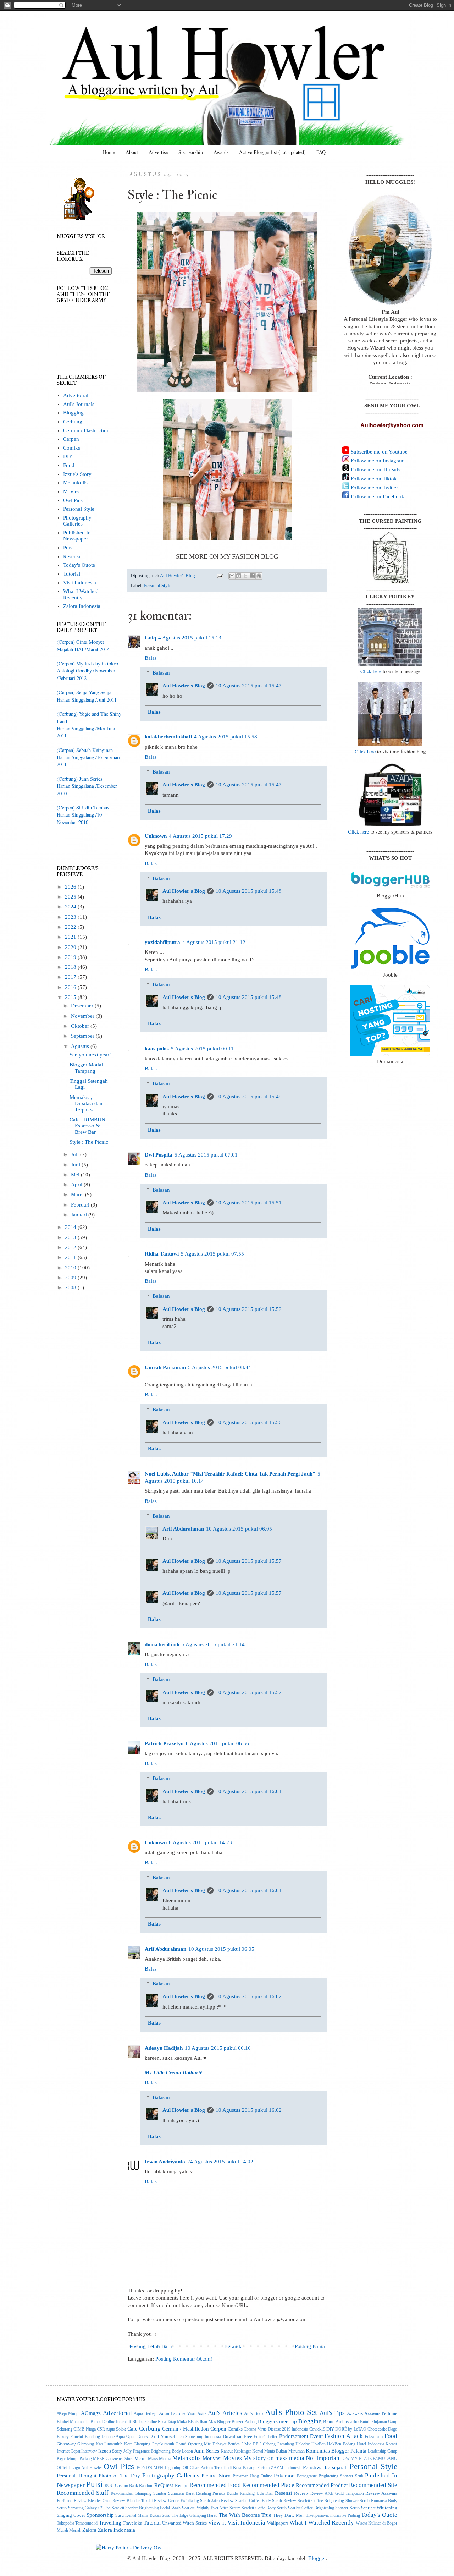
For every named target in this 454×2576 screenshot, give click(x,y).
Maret (78, 1194)
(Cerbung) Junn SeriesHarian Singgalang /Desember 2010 (87, 786)
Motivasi (212, 2458)
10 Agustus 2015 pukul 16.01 (249, 1791)
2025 (71, 897)
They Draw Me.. (289, 2515)
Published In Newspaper (77, 536)
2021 (71, 937)
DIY (68, 456)
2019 (71, 957)
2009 (71, 1278)
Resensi (72, 556)
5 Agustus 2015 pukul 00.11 (202, 1049)
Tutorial (72, 574)
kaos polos (157, 1049)
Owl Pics (73, 500)
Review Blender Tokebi (132, 2501)
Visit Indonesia (80, 583)
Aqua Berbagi (146, 2414)
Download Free (237, 2436)
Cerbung (73, 422)
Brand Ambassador (341, 2421)
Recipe (182, 2485)
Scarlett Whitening (379, 2508)
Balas (151, 658)
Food (69, 465)
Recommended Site (373, 2485)
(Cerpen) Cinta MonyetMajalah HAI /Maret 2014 (83, 645)
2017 (71, 977)
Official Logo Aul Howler (79, 2468)
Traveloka (132, 2523)
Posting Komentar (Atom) (184, 2359)
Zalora (89, 2530)
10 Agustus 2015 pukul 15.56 (249, 1422)
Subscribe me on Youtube (378, 452)
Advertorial (76, 395)
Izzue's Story (77, 474)
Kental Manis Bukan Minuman (278, 2451)
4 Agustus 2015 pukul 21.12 (214, 942)
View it (217, 2522)
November (83, 1016)
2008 (71, 1287)
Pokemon (284, 2476)
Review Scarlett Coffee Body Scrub (251, 2501)
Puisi (68, 548)
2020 (71, 947)
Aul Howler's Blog (184, 686)
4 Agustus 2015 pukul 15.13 (190, 638)
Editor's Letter (265, 2437)
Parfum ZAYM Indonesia (279, 2468)
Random (146, 2486)
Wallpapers (278, 2523)
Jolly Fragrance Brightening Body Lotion (158, 2451)
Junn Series (207, 2451)
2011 (71, 1257)
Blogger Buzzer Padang (237, 2422)
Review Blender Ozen (93, 2501)
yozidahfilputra (162, 942)
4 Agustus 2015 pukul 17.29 (200, 836)
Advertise (158, 152)
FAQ (321, 152)
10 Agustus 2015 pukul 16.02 (249, 1996)
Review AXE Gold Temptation (337, 2493)
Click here (371, 671)
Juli (76, 1154)
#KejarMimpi (68, 2414)
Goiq (150, 638)
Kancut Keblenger (236, 2451)
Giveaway (66, 2444)
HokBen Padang (341, 2444)
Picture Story (216, 2476)
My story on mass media (274, 2458)
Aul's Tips (332, 2413)
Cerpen (71, 439)
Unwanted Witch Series (184, 2523)
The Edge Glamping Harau (195, 2515)
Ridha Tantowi (162, 1254)
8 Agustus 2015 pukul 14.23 (200, 1842)
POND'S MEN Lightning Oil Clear (168, 2468)
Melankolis (75, 483)
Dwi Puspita (159, 1155)
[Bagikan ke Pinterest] (259, 576)
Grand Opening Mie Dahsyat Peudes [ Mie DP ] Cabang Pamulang (235, 2444)
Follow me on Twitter (374, 488)
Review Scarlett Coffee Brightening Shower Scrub (326, 2501)
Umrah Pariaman (165, 1367)
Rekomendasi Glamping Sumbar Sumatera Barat (153, 2493)
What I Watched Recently (81, 594)
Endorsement (294, 2436)
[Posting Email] (220, 575)
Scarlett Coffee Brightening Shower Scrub (324, 2508)
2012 (71, 1247)
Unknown (156, 836)
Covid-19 (317, 2429)
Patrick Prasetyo (164, 1743)
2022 (71, 927)
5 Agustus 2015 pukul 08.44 (220, 1367)
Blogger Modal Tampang (86, 1068)
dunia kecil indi (162, 1644)
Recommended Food (215, 2485)
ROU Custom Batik (121, 2486)
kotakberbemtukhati (168, 737)
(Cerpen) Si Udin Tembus (83, 808)
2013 (71, 1237)
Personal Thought (77, 2476)
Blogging (73, 413)
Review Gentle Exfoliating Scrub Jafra (187, 2501)
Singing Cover (71, 2515)
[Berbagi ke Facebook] (252, 576)
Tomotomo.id (86, 2523)
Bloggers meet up (277, 2421)
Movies (71, 491)
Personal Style (158, 585)
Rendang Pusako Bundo (217, 2493)
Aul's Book (254, 2414)
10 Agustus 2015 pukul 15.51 (249, 1203)
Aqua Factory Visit (177, 2413)
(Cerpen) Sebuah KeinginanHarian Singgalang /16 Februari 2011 (88, 757)
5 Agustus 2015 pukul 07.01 (206, 1155)
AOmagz (91, 2413)
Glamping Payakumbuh (154, 2444)
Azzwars (355, 2413)
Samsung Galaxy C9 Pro (89, 2508)
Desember (83, 1006)
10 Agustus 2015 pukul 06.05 (239, 1529)
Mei (76, 1175)
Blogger (317, 2558)
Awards (221, 152)
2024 (71, 907)
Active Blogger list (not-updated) (272, 152)
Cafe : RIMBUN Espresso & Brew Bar (87, 1126)
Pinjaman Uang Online (253, 2476)
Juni (76, 1165)
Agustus (81, 1046)
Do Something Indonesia (200, 2437)
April (77, 1185)
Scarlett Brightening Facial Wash (153, 2508)
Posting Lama (310, 2346)
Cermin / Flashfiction (86, 430)
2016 (71, 987)
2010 (71, 1268)
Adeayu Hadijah (164, 2048)
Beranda (233, 2346)
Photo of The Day (119, 2476)
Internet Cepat (68, 2451)
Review (301, 2493)
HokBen (319, 2444)
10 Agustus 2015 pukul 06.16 (218, 2048)
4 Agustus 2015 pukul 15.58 (226, 737)
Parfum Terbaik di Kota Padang (228, 2468)
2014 (71, 1227)
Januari (80, 1215)
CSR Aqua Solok (112, 2429)
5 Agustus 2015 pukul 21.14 (213, 1644)
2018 (71, 967)
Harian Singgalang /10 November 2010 (79, 818)
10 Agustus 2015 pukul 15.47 (249, 686)
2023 (71, 917)
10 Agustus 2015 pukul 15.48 (249, 891)
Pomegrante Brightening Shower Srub (330, 2476)
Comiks (72, 448)
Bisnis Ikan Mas (202, 2422)
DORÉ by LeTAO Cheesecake (361, 2429)
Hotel (361, 2444)
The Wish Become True (245, 2515)
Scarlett (118, 2508)
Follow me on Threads (375, 469)
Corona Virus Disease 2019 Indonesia (276, 2429)
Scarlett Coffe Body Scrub (264, 2508)
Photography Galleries (77, 521)
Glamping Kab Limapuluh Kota (105, 2444)
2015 (71, 997)
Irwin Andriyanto (165, 2162)
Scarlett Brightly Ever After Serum (211, 2508)
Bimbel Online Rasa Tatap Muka (160, 2422)
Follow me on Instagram (377, 461)
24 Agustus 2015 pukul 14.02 (220, 2162)
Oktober (81, 1026)
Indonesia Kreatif (383, 2444)
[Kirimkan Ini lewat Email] (232, 576)
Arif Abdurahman (183, 1529)
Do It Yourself (163, 2436)
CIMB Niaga (84, 2429)
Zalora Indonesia (82, 606)
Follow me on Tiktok (373, 479)
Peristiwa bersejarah (325, 2467)
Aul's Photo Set (291, 2412)
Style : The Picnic (89, 1142)
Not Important (323, 2458)
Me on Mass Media (153, 2458)
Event (316, 2436)
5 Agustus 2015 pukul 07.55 (212, 1254)
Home (109, 152)
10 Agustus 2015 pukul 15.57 (249, 1561)
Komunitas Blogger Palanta (336, 2451)
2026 (71, 887)
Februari (81, 1205)
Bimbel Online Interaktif (111, 2422)
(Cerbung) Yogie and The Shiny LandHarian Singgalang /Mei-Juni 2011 (89, 725)
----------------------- (72, 152)
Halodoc (303, 2444)
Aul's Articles (225, 2413)
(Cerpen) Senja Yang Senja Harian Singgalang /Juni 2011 (87, 696)
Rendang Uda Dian (257, 2493)
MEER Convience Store (113, 2459)
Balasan (161, 673)
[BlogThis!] (239, 576)
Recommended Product (322, 2485)
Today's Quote (79, 565)
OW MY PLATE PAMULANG (370, 2459)
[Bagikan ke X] (245, 576)
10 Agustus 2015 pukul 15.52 (249, 1309)
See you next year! (90, 1055)
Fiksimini (374, 2436)
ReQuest (164, 2485)
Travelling (110, 2523)
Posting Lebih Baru (151, 2346)
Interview (89, 2451)
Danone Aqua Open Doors (125, 2437)
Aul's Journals (79, 404)
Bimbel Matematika (73, 2422)
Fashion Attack (344, 2436)
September (83, 1036)
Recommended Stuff (83, 2493)
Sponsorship (191, 152)
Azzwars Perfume (381, 2413)
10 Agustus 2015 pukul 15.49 (249, 1097)
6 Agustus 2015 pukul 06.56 (217, 1743)
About (132, 152)
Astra (202, 2414)
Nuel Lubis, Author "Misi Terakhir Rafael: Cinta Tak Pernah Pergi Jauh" (230, 1474)
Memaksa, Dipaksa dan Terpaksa (86, 1103)
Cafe (132, 2429)
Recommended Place (268, 2485)
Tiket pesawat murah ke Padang (333, 2515)
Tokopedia (65, 2523)
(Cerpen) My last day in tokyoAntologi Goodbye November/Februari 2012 (87, 671)
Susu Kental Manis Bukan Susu (143, 2515)
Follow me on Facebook (377, 496)
